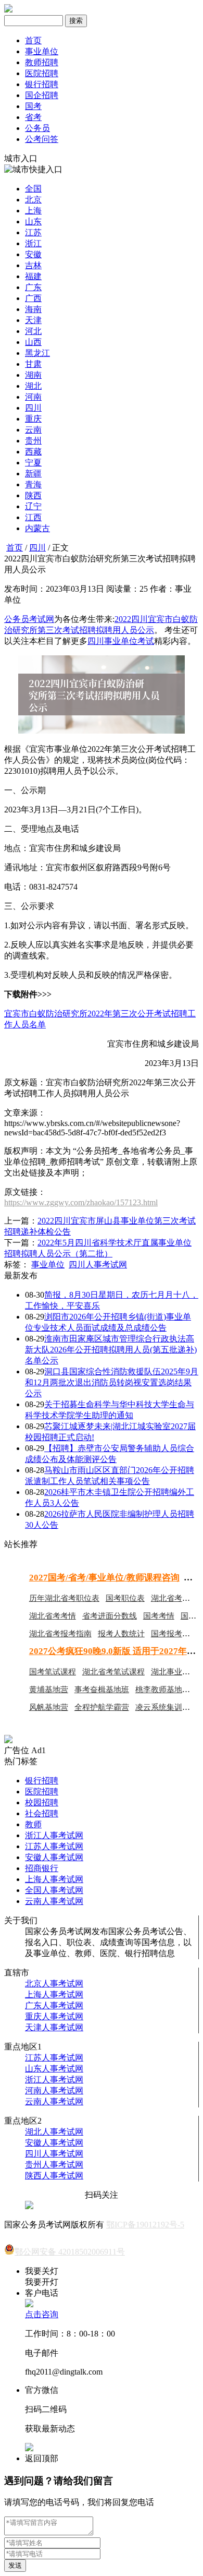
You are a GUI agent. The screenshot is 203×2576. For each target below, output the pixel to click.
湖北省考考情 (53, 1616)
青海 (33, 484)
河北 (33, 331)
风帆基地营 (49, 1707)
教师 (33, 1824)
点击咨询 (42, 2314)
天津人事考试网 (54, 2027)
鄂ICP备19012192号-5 (145, 2225)
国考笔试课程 (53, 1672)
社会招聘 (42, 1813)
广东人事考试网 (54, 2005)
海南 (33, 309)
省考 (33, 117)
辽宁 (33, 506)
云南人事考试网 (54, 1901)
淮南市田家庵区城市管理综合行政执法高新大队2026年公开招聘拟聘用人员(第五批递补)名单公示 (111, 1350)
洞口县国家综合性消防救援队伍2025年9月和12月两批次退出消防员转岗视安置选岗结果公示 (112, 1382)
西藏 (33, 452)
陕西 (33, 495)
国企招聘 (42, 95)
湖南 (33, 375)
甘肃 (33, 364)
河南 (33, 397)
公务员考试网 (29, 619)
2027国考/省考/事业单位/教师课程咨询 (104, 1578)
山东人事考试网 (54, 2069)
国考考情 (159, 1616)
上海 (33, 211)
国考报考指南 (174, 1634)
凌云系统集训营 (163, 1707)
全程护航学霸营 (102, 1707)
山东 (33, 221)
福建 (33, 276)
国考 (33, 106)
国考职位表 (125, 1598)
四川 (33, 408)
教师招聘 (42, 62)
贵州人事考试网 (54, 2165)
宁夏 (33, 463)
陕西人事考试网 (54, 2176)
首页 (33, 40)
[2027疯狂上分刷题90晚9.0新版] (8, 1740)
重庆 (33, 419)
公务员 (37, 128)
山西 (33, 342)
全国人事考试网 (54, 1890)
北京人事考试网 (54, 1984)
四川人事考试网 (98, 1265)
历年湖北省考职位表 (64, 1598)
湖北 (33, 386)
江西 (33, 517)
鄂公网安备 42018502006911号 (70, 2252)
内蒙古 (37, 528)
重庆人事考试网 (54, 2016)
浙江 (33, 243)
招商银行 (42, 1868)
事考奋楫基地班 (102, 1690)
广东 (33, 287)
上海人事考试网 (54, 1879)
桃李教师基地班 (163, 1690)
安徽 (33, 254)
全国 (33, 189)
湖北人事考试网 (54, 2132)
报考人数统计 (121, 1634)
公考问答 (42, 139)
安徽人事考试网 (54, 1857)
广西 (33, 298)
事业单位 (42, 51)
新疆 (33, 474)
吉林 (33, 265)
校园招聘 (42, 1802)
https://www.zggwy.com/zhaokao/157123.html (81, 1202)
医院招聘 (42, 73)
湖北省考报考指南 (60, 1634)
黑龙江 (37, 353)
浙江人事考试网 (54, 1835)
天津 (33, 320)
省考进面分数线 (110, 1616)
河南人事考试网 (54, 2090)
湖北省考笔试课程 (113, 1672)
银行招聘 (42, 84)
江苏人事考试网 (54, 1846)
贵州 (33, 441)
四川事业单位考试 (121, 641)
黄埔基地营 (49, 1690)
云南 (33, 430)
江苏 (33, 232)
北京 (33, 200)
